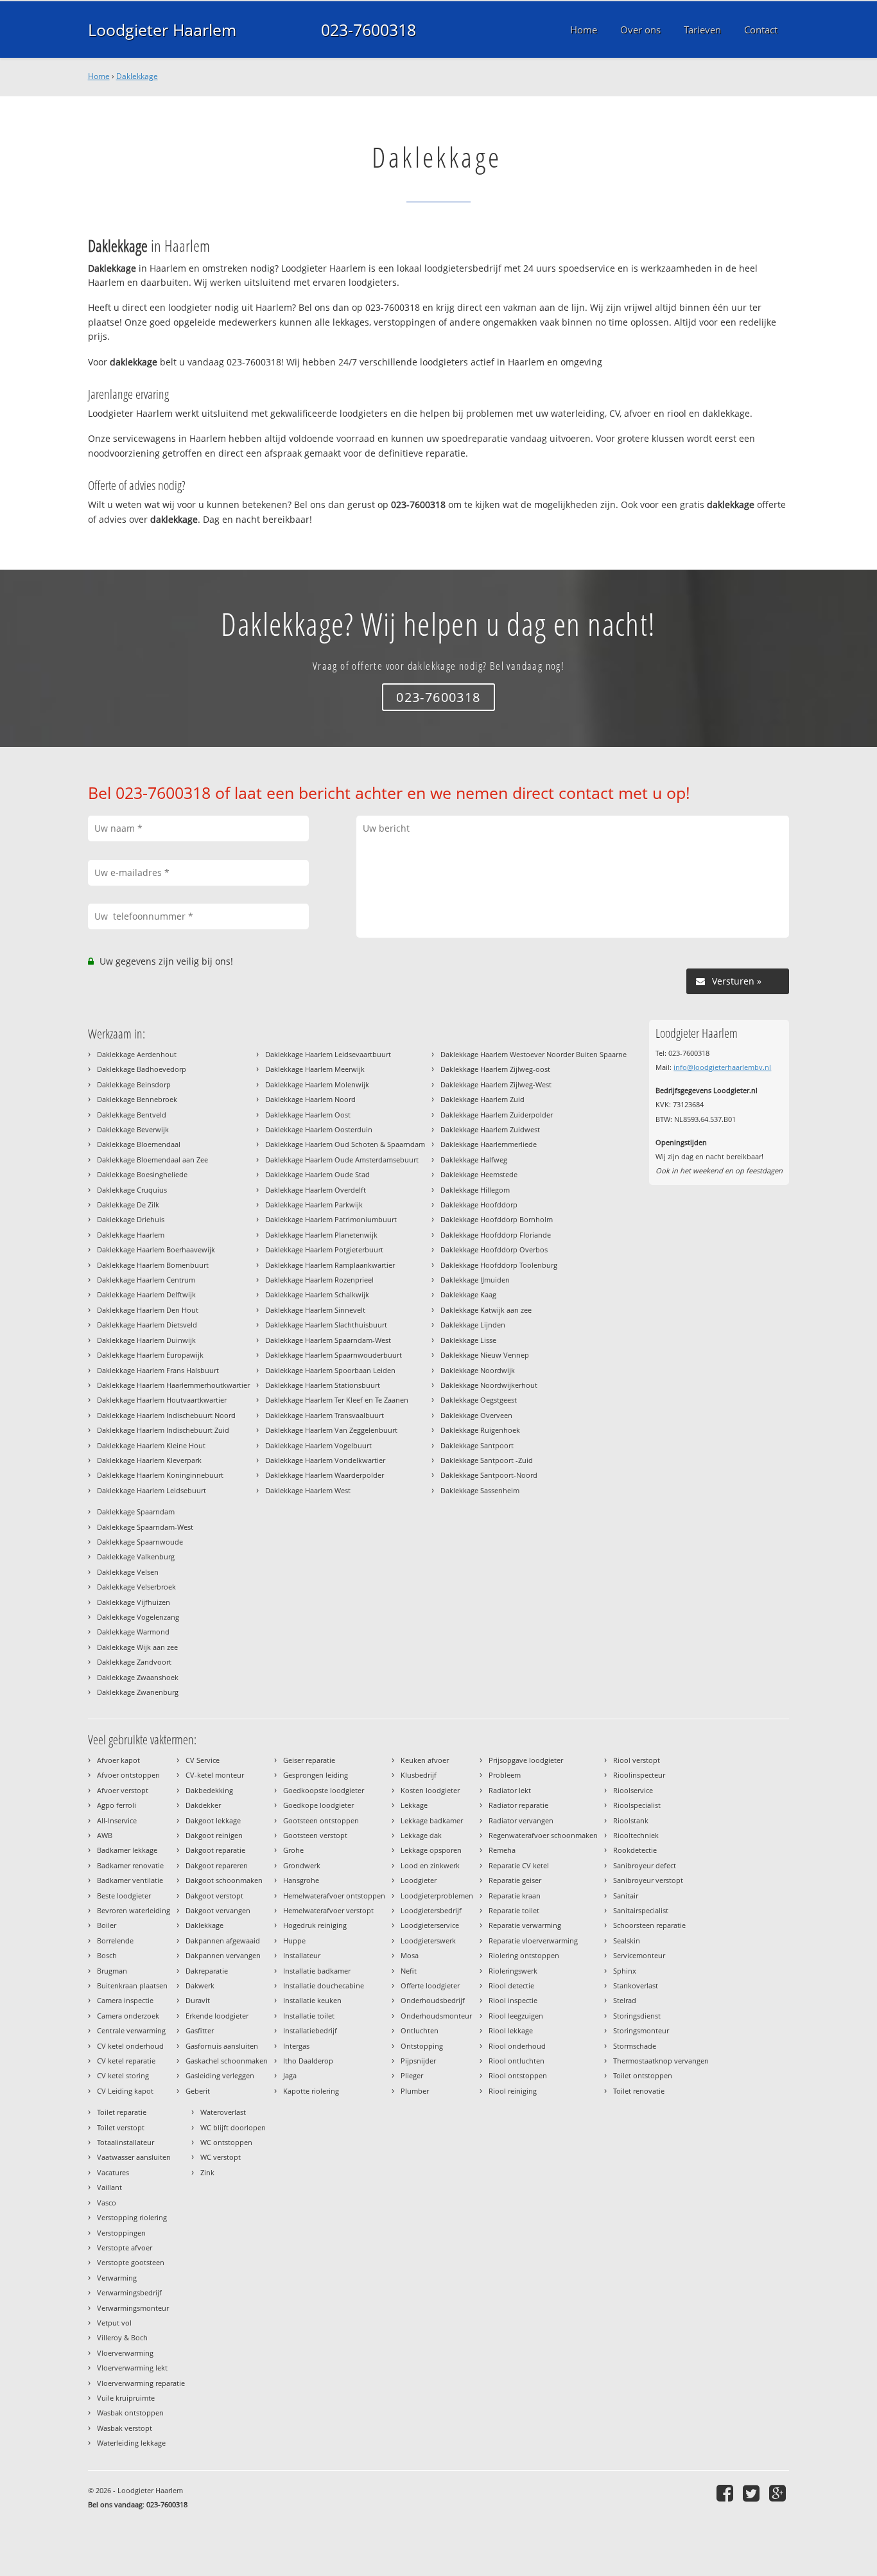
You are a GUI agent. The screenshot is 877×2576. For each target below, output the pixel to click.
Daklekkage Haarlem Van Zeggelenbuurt (331, 1430)
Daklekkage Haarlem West (308, 1490)
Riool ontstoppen (518, 2075)
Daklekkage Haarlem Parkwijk (314, 1205)
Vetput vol (114, 2323)
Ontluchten (420, 2030)
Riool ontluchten (517, 2061)
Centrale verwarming (131, 2030)
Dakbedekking (209, 1790)
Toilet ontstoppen (643, 2075)
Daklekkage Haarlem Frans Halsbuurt (158, 1370)
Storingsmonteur (641, 2030)
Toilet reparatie (122, 2112)
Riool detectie (511, 1985)
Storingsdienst (637, 2016)
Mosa (410, 1955)
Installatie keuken (312, 2000)
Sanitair (626, 1896)
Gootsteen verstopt (315, 1835)
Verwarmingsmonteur (133, 2308)
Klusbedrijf (419, 1775)
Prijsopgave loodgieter (526, 1760)
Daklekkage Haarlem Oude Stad (317, 1174)
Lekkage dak (421, 1835)
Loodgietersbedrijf (431, 1910)
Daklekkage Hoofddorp (479, 1205)
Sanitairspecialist (641, 1910)
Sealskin (627, 1941)
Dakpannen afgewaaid (223, 1941)
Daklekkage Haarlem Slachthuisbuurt (326, 1325)
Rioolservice (633, 1790)
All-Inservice (117, 1820)
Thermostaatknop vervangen (661, 2061)
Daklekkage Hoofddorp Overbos (494, 1249)
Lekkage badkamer (432, 1820)
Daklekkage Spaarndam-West (145, 1527)
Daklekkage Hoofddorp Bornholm (497, 1219)
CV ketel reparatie (126, 2061)
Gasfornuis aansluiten (222, 2046)
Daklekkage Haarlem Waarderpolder (325, 1475)
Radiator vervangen (521, 1820)
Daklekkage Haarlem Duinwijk (146, 1340)
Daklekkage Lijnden (473, 1325)
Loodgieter (419, 1880)
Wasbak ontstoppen (130, 2413)
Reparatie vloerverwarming (533, 1941)
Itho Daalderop (308, 2061)
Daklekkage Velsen (128, 1572)
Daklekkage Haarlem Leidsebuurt (152, 1490)
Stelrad (625, 2000)
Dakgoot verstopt (214, 1896)
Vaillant (109, 2187)
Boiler (107, 1925)
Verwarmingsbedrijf (129, 2292)
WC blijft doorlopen (233, 2127)
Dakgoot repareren (217, 1865)
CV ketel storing (123, 2075)
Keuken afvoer (425, 1760)
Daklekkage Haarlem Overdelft (316, 1190)
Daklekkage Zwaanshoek (138, 1677)
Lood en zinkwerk (430, 1865)
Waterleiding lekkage (131, 2443)
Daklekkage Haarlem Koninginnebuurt (160, 1475)
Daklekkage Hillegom (475, 1190)
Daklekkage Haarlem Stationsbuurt (323, 1385)
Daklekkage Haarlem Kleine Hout (151, 1445)
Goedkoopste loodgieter (324, 1790)
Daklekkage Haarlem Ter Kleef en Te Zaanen (337, 1400)
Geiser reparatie (309, 1760)
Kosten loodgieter (430, 1790)
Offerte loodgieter (430, 1985)
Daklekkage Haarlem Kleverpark (149, 1460)
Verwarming (117, 2278)
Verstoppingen (121, 2233)
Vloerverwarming (125, 2353)
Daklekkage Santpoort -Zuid (487, 1460)
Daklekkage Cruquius (132, 1190)
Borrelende (115, 1941)
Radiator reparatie (518, 1805)
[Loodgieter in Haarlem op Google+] (779, 2493)
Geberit (198, 2091)
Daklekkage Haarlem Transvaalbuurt (325, 1415)
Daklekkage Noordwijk (478, 1370)
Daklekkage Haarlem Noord (310, 1099)
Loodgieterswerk (428, 1941)
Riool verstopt (637, 1760)
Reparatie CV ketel (519, 1865)
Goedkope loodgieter (318, 1805)
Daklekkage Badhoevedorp (142, 1069)
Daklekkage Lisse (468, 1340)
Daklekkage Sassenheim (480, 1490)
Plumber (415, 2091)
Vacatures (113, 2172)
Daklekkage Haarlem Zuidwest (490, 1129)
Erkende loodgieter (217, 2016)
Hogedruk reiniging (315, 1925)
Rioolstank (631, 1820)
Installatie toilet (309, 2016)
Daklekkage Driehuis (131, 1219)
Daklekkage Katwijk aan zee (486, 1310)
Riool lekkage (511, 2030)
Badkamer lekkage (127, 1850)
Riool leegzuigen (516, 2016)
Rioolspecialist (637, 1805)
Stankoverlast (636, 1985)
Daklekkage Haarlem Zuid (482, 1099)
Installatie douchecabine (324, 1985)
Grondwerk (302, 1865)
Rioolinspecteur (639, 1775)
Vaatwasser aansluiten (134, 2157)
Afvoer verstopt (123, 1790)
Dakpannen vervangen (223, 1955)
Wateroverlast (223, 2112)
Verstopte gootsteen (131, 2262)
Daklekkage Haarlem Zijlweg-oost (495, 1069)
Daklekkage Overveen (476, 1415)
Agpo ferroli (117, 1805)
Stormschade (635, 2046)
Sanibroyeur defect (645, 1865)
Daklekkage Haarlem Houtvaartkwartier (162, 1400)
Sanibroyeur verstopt (648, 1880)
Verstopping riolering (132, 2217)
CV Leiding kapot (125, 2091)
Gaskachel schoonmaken (227, 2061)
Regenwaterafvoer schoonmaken (543, 1835)
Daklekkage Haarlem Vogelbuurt (318, 1445)
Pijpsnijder (418, 2061)
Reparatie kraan (515, 1896)
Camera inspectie (125, 2000)
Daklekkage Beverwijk (133, 1129)
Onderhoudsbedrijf (433, 2000)
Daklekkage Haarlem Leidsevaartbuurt (328, 1054)
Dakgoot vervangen (218, 1910)
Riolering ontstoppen (524, 1955)
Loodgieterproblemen (437, 1896)
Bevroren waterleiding (134, 1910)
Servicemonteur (639, 1955)
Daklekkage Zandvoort (134, 1662)
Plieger (412, 2075)
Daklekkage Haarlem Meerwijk (315, 1069)
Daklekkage (137, 76)
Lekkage (414, 1805)
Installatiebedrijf (310, 2030)
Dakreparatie (207, 1971)
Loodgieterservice (430, 1925)
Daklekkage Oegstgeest (479, 1400)
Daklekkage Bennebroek (137, 1099)
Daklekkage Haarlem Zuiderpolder (497, 1115)
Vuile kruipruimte (126, 2398)
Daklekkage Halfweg (474, 1160)
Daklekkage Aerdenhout (137, 1054)
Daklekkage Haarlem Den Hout (148, 1310)
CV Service (203, 1760)
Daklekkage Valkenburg (136, 1556)
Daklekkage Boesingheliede (142, 1174)
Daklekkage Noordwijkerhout (489, 1385)
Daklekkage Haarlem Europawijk (150, 1355)
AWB (105, 1835)
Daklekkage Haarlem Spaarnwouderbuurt (334, 1355)
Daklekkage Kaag (468, 1294)
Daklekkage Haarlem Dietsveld (147, 1325)
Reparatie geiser (515, 1880)
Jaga (290, 2075)
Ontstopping (422, 2046)
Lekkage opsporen (431, 1850)
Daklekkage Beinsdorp (134, 1084)
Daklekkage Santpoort (477, 1445)
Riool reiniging (513, 2091)
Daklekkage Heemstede (479, 1174)
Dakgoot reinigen (214, 1835)
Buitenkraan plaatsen (132, 1985)
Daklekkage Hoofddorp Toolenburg (499, 1265)
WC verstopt (221, 2157)
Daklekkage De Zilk (128, 1205)
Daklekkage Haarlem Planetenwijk (321, 1235)
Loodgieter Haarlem (162, 30)
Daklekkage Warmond (133, 1632)
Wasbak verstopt (125, 2428)
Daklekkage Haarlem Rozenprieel (319, 1280)
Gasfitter (200, 2030)
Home (99, 76)
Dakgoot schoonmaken (224, 1880)
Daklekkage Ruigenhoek (480, 1430)
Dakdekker (203, 1805)
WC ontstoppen (226, 2142)
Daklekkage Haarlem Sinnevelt (315, 1310)
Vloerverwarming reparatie (141, 2383)
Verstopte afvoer (125, 2247)
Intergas (296, 2046)
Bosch (107, 1955)
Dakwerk (200, 1985)
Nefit (409, 1971)
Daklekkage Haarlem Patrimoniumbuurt (331, 1219)
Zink (207, 2172)
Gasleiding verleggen (220, 2075)
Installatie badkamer (317, 1971)
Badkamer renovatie (130, 1865)
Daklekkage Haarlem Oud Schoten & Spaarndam (345, 1144)
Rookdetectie (635, 1850)
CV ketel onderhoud (130, 2046)
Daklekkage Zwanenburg (138, 1692)
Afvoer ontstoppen (128, 1775)
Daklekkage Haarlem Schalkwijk (317, 1294)
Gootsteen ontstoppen (321, 1820)
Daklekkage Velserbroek (136, 1587)
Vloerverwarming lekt (132, 2368)
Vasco (107, 2203)
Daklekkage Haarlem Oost (308, 1115)
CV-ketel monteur (215, 1775)
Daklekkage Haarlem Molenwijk (317, 1084)
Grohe (293, 1850)
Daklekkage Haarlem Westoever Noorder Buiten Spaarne (534, 1054)
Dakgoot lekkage (213, 1820)
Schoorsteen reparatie (649, 1925)
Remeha (502, 1850)
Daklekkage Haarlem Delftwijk (146, 1294)
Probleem (505, 1775)
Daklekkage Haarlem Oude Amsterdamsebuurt (342, 1160)
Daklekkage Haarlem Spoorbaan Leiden (330, 1370)
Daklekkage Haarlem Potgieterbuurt (324, 1249)
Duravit (198, 2000)
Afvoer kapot (118, 1760)
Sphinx (625, 1971)
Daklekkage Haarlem (131, 1235)
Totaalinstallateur (126, 2142)
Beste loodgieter (124, 1896)
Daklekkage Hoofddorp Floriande (496, 1235)
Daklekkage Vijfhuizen (134, 1602)
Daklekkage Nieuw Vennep (485, 1355)
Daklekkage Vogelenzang (138, 1617)
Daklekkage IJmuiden (475, 1280)
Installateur (302, 1955)
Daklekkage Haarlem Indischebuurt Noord (166, 1415)
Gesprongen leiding (316, 1775)
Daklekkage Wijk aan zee (137, 1647)
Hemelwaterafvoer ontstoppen (334, 1896)
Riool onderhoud (517, 2046)
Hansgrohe (301, 1880)
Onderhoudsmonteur (436, 2016)
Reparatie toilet (514, 1910)
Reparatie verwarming (525, 1925)
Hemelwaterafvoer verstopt (328, 1910)
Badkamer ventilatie (130, 1880)
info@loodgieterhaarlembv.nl (722, 1067)
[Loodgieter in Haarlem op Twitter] (753, 2493)
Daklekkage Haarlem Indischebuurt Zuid (163, 1430)
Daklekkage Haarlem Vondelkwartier (325, 1460)
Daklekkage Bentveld (132, 1115)
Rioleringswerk (513, 1971)
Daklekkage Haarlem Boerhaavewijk (156, 1249)
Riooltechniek (636, 1835)
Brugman (112, 1971)
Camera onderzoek (128, 2016)
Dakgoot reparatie (215, 1850)
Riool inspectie (513, 2000)
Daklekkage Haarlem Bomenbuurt (153, 1265)
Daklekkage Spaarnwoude (140, 1542)
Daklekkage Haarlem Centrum (146, 1280)
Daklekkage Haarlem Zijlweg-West (496, 1084)
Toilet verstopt (121, 2127)
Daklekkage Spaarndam (136, 1511)
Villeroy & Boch (122, 2337)
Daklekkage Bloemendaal (139, 1144)
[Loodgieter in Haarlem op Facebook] (726, 2493)
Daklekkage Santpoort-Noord (489, 1475)
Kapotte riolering (311, 2091)
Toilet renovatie (639, 2091)
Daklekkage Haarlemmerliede (489, 1144)
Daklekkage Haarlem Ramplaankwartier (330, 1265)
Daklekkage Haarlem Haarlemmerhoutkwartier (173, 1385)
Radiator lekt (510, 1790)
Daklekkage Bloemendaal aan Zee (152, 1160)
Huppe (294, 1941)
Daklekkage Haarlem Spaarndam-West (328, 1340)
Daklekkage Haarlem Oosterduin (319, 1129)
